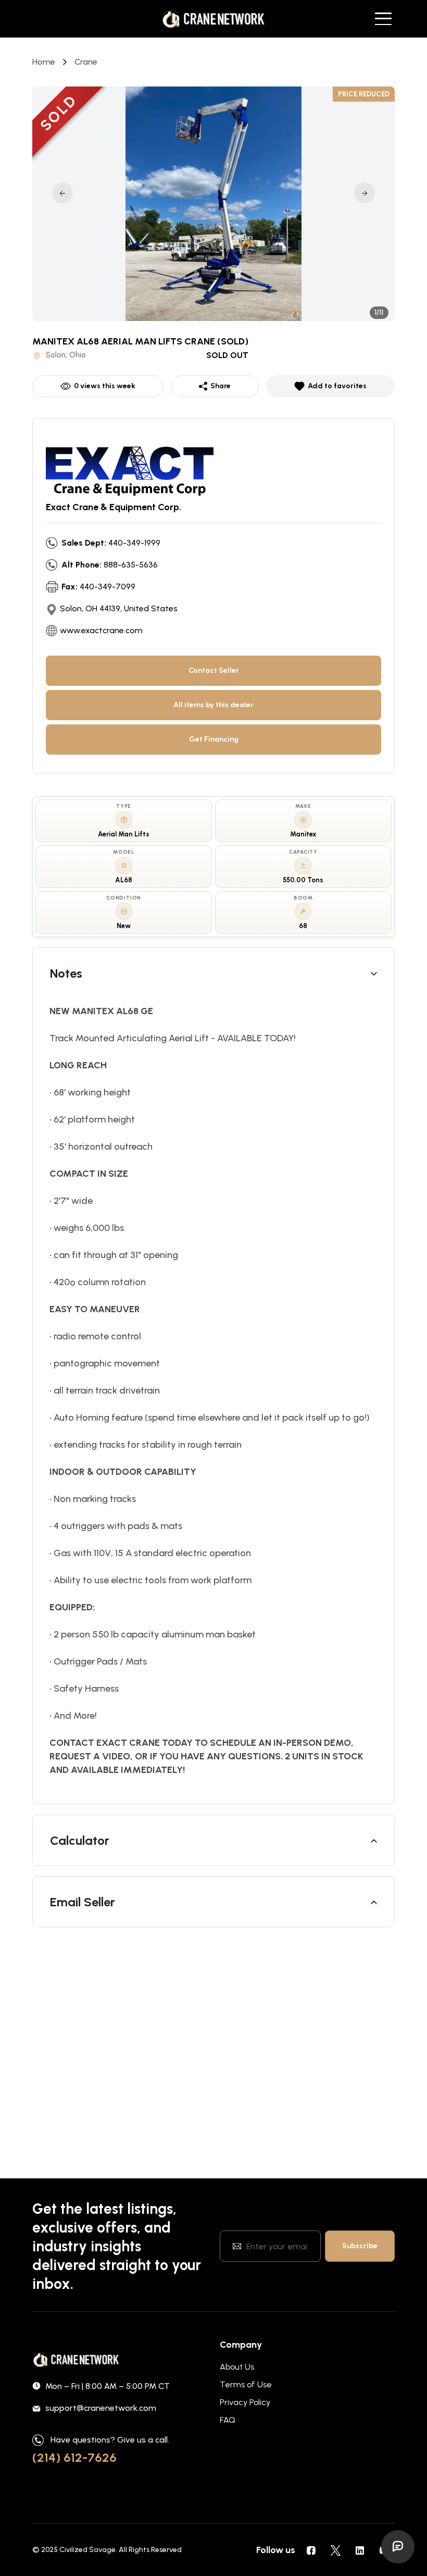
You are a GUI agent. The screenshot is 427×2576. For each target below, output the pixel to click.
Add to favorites (337, 386)
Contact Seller (214, 670)
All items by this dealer (213, 705)
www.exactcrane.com (101, 630)
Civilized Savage (87, 2550)
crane (86, 62)
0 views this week (105, 386)
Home (44, 62)
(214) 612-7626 (74, 2457)
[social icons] (311, 2550)
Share (221, 386)
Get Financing (214, 739)
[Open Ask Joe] (398, 2547)
